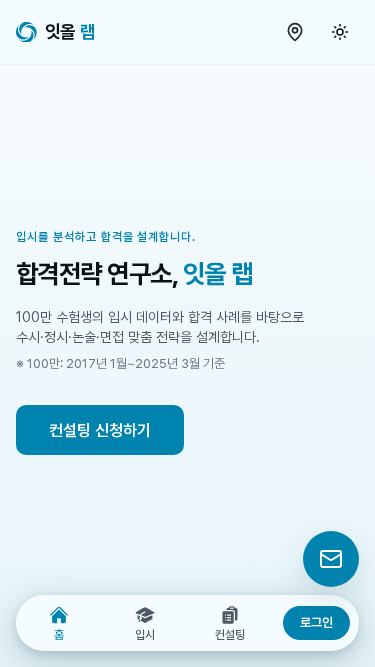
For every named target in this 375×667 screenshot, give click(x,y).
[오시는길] (295, 32)
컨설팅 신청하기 (100, 430)
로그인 (316, 622)
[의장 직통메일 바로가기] (331, 559)
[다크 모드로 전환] (340, 32)
